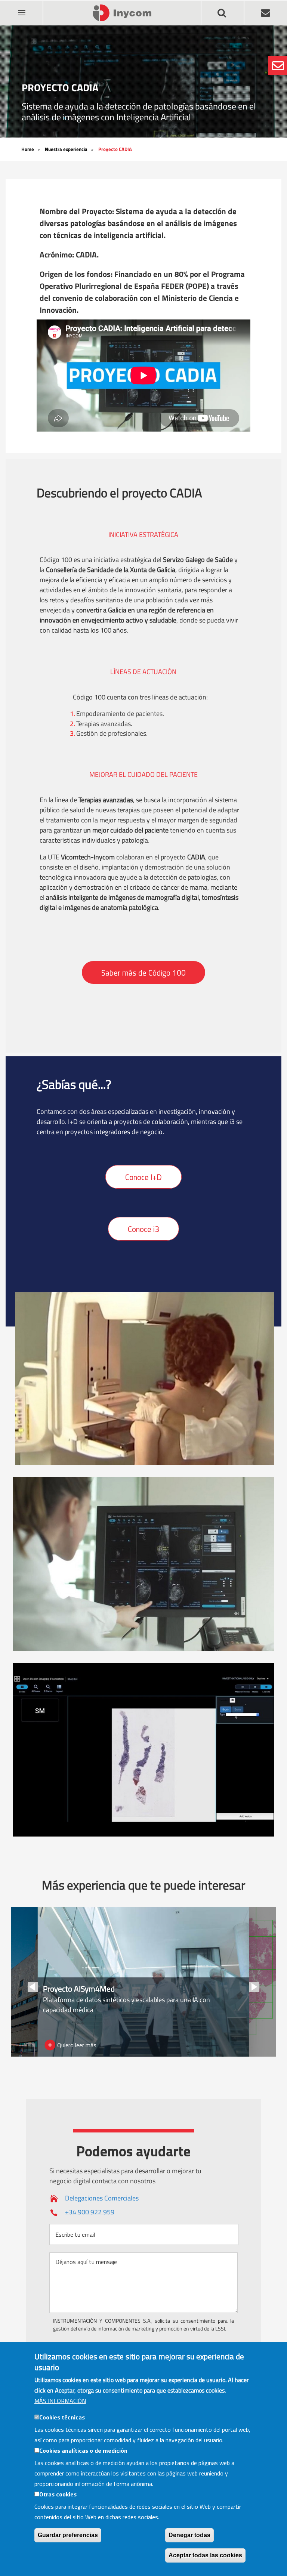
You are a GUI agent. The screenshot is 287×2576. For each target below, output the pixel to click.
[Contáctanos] (278, 65)
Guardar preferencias (68, 2535)
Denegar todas (189, 2535)
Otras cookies (58, 2494)
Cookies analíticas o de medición (83, 2450)
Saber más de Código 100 (143, 973)
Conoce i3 (143, 1229)
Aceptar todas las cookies (205, 2555)
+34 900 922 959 (90, 2212)
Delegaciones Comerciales (102, 2198)
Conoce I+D (143, 1177)
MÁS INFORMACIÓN (60, 2401)
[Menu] (21, 8)
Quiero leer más (77, 2045)
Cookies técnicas (62, 2417)
